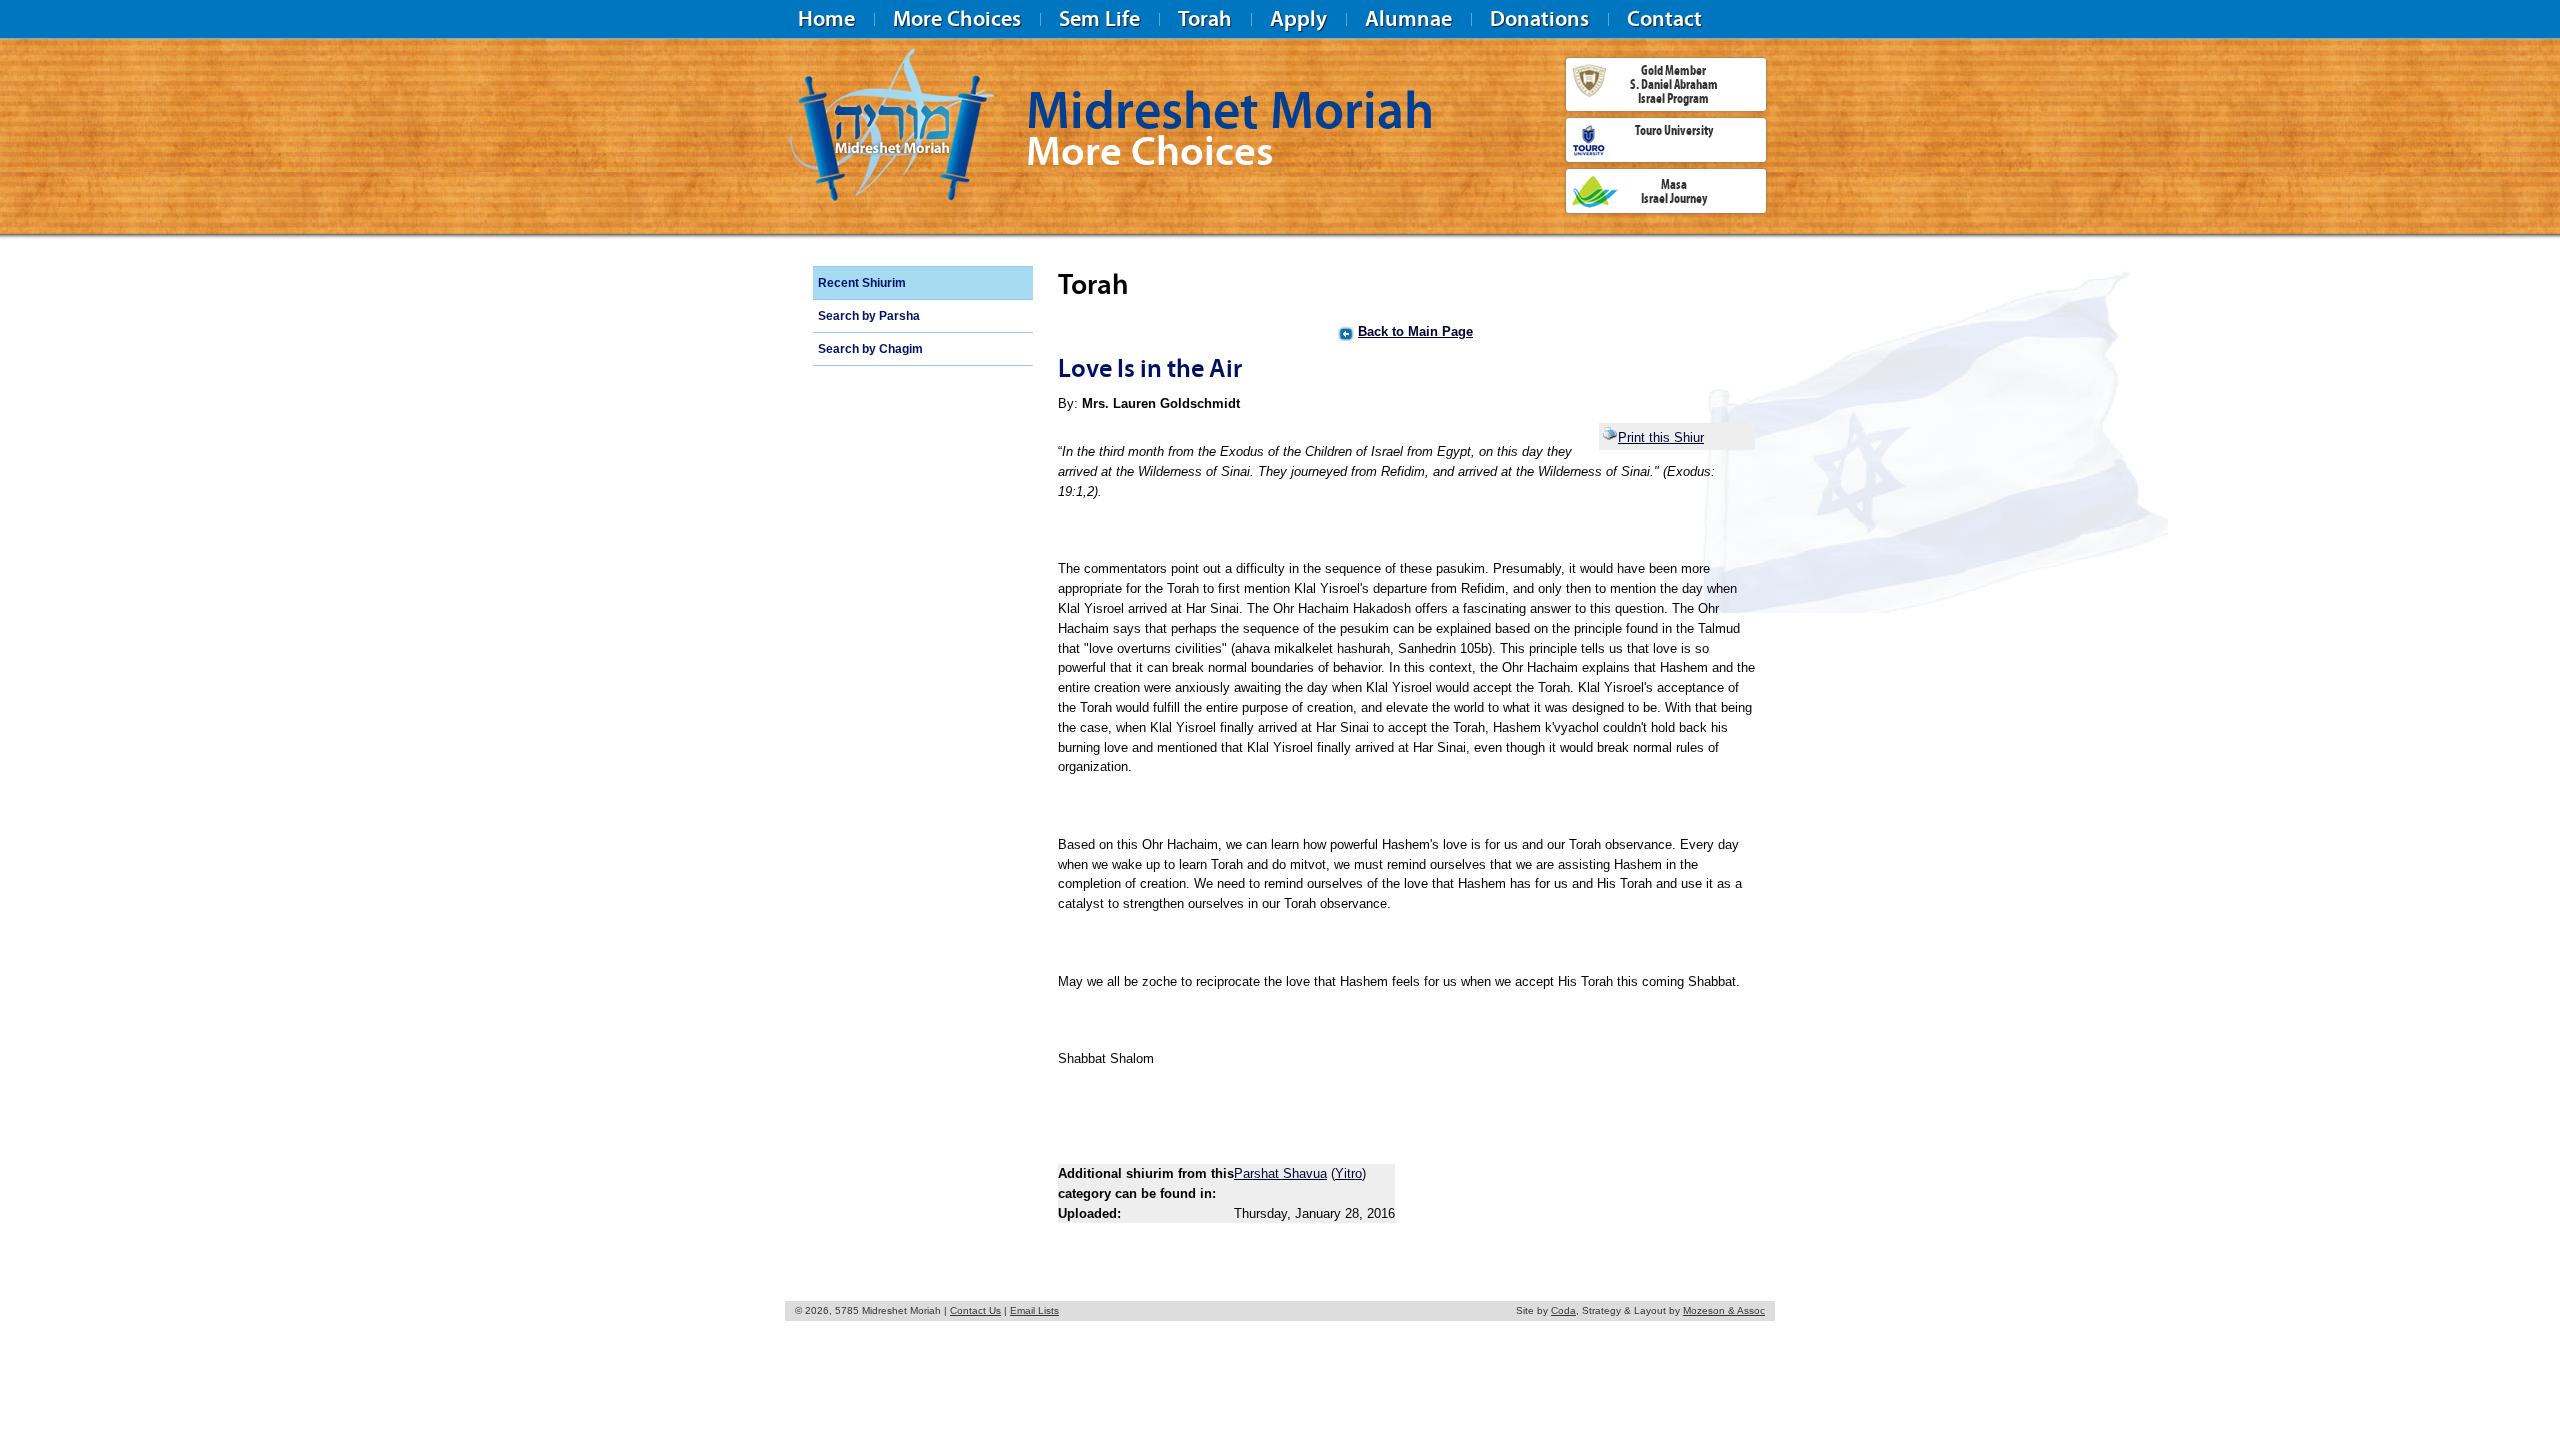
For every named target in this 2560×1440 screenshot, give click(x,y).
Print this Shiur (1661, 437)
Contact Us (975, 1310)
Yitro (1348, 1173)
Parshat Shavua (1280, 1173)
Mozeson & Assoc (1724, 1310)
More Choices (957, 18)
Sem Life (1099, 18)
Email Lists (1034, 1310)
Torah (1205, 18)
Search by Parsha (869, 316)
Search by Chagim (870, 349)
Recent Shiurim (862, 283)
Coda (1563, 1310)
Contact (1664, 18)
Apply (1298, 18)
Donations (1539, 18)
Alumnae (1408, 18)
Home (826, 18)
